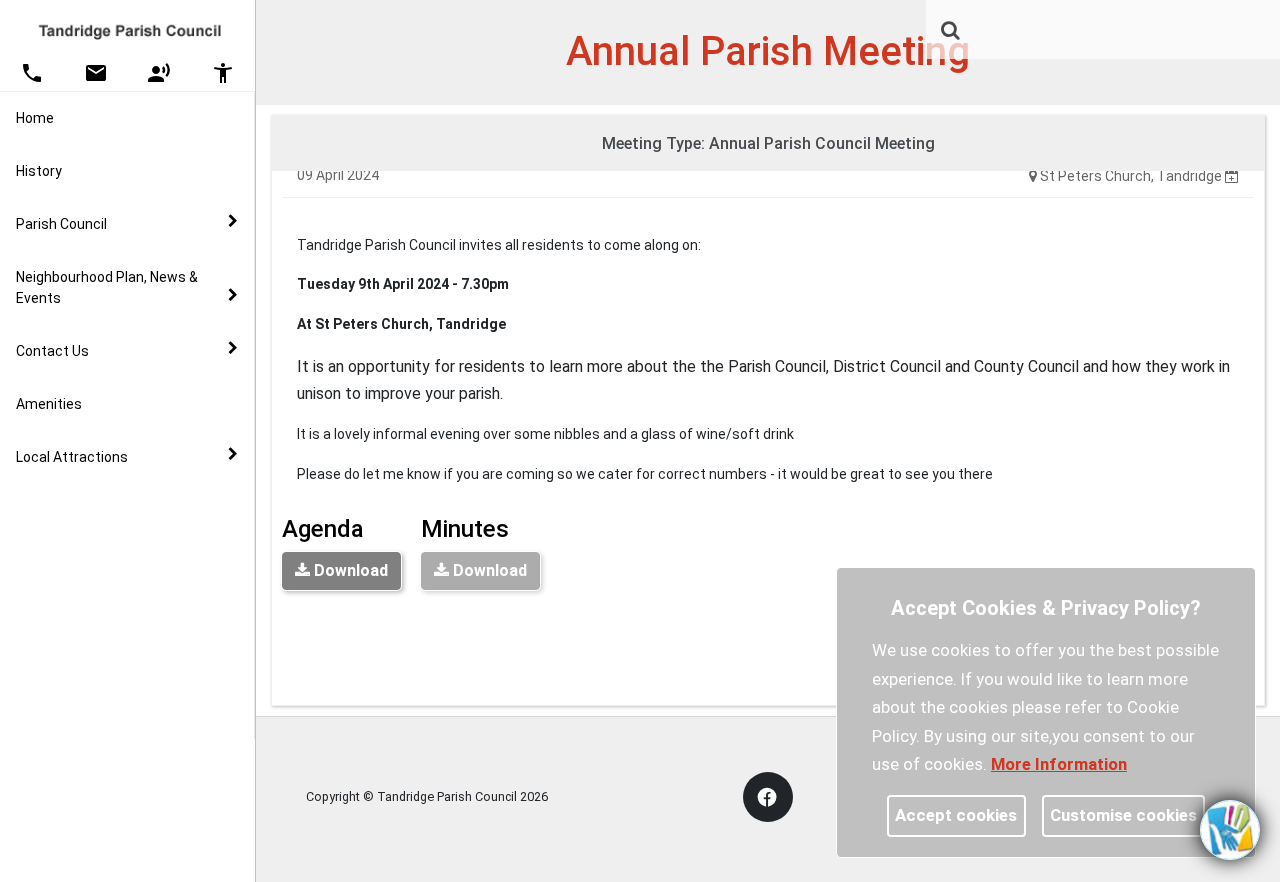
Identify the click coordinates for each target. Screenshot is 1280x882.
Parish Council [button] (61, 224)
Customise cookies (1123, 815)
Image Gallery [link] (100, 503)
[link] (950, 30)
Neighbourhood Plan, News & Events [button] (107, 287)
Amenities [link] (49, 404)
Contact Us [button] (52, 351)
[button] (952, 32)
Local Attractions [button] (72, 457)
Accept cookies (956, 815)
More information (1059, 764)
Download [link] (349, 570)
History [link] (39, 171)
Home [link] (35, 118)
